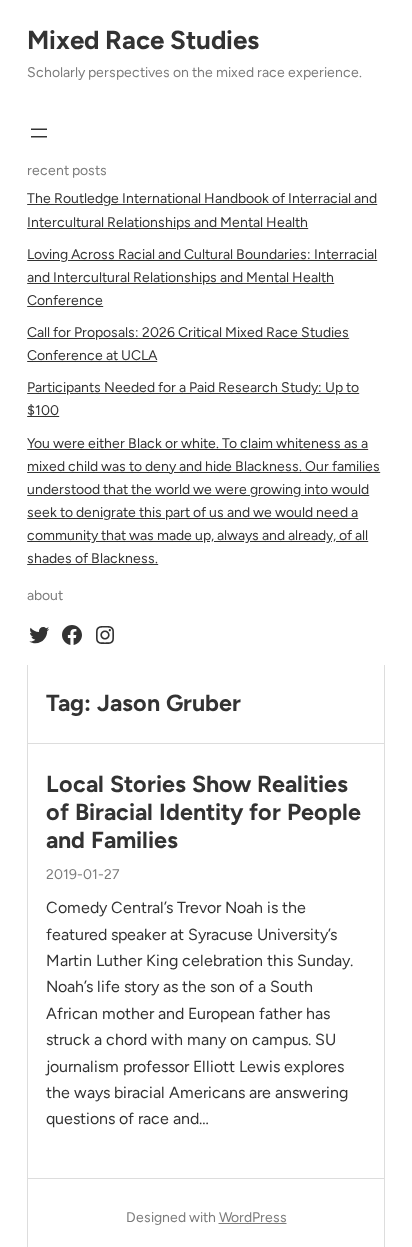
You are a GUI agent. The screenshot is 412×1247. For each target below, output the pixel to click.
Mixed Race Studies (143, 40)
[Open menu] (39, 133)
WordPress (253, 1217)
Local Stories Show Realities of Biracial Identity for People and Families (203, 812)
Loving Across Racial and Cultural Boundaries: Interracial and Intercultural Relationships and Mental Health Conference (202, 277)
